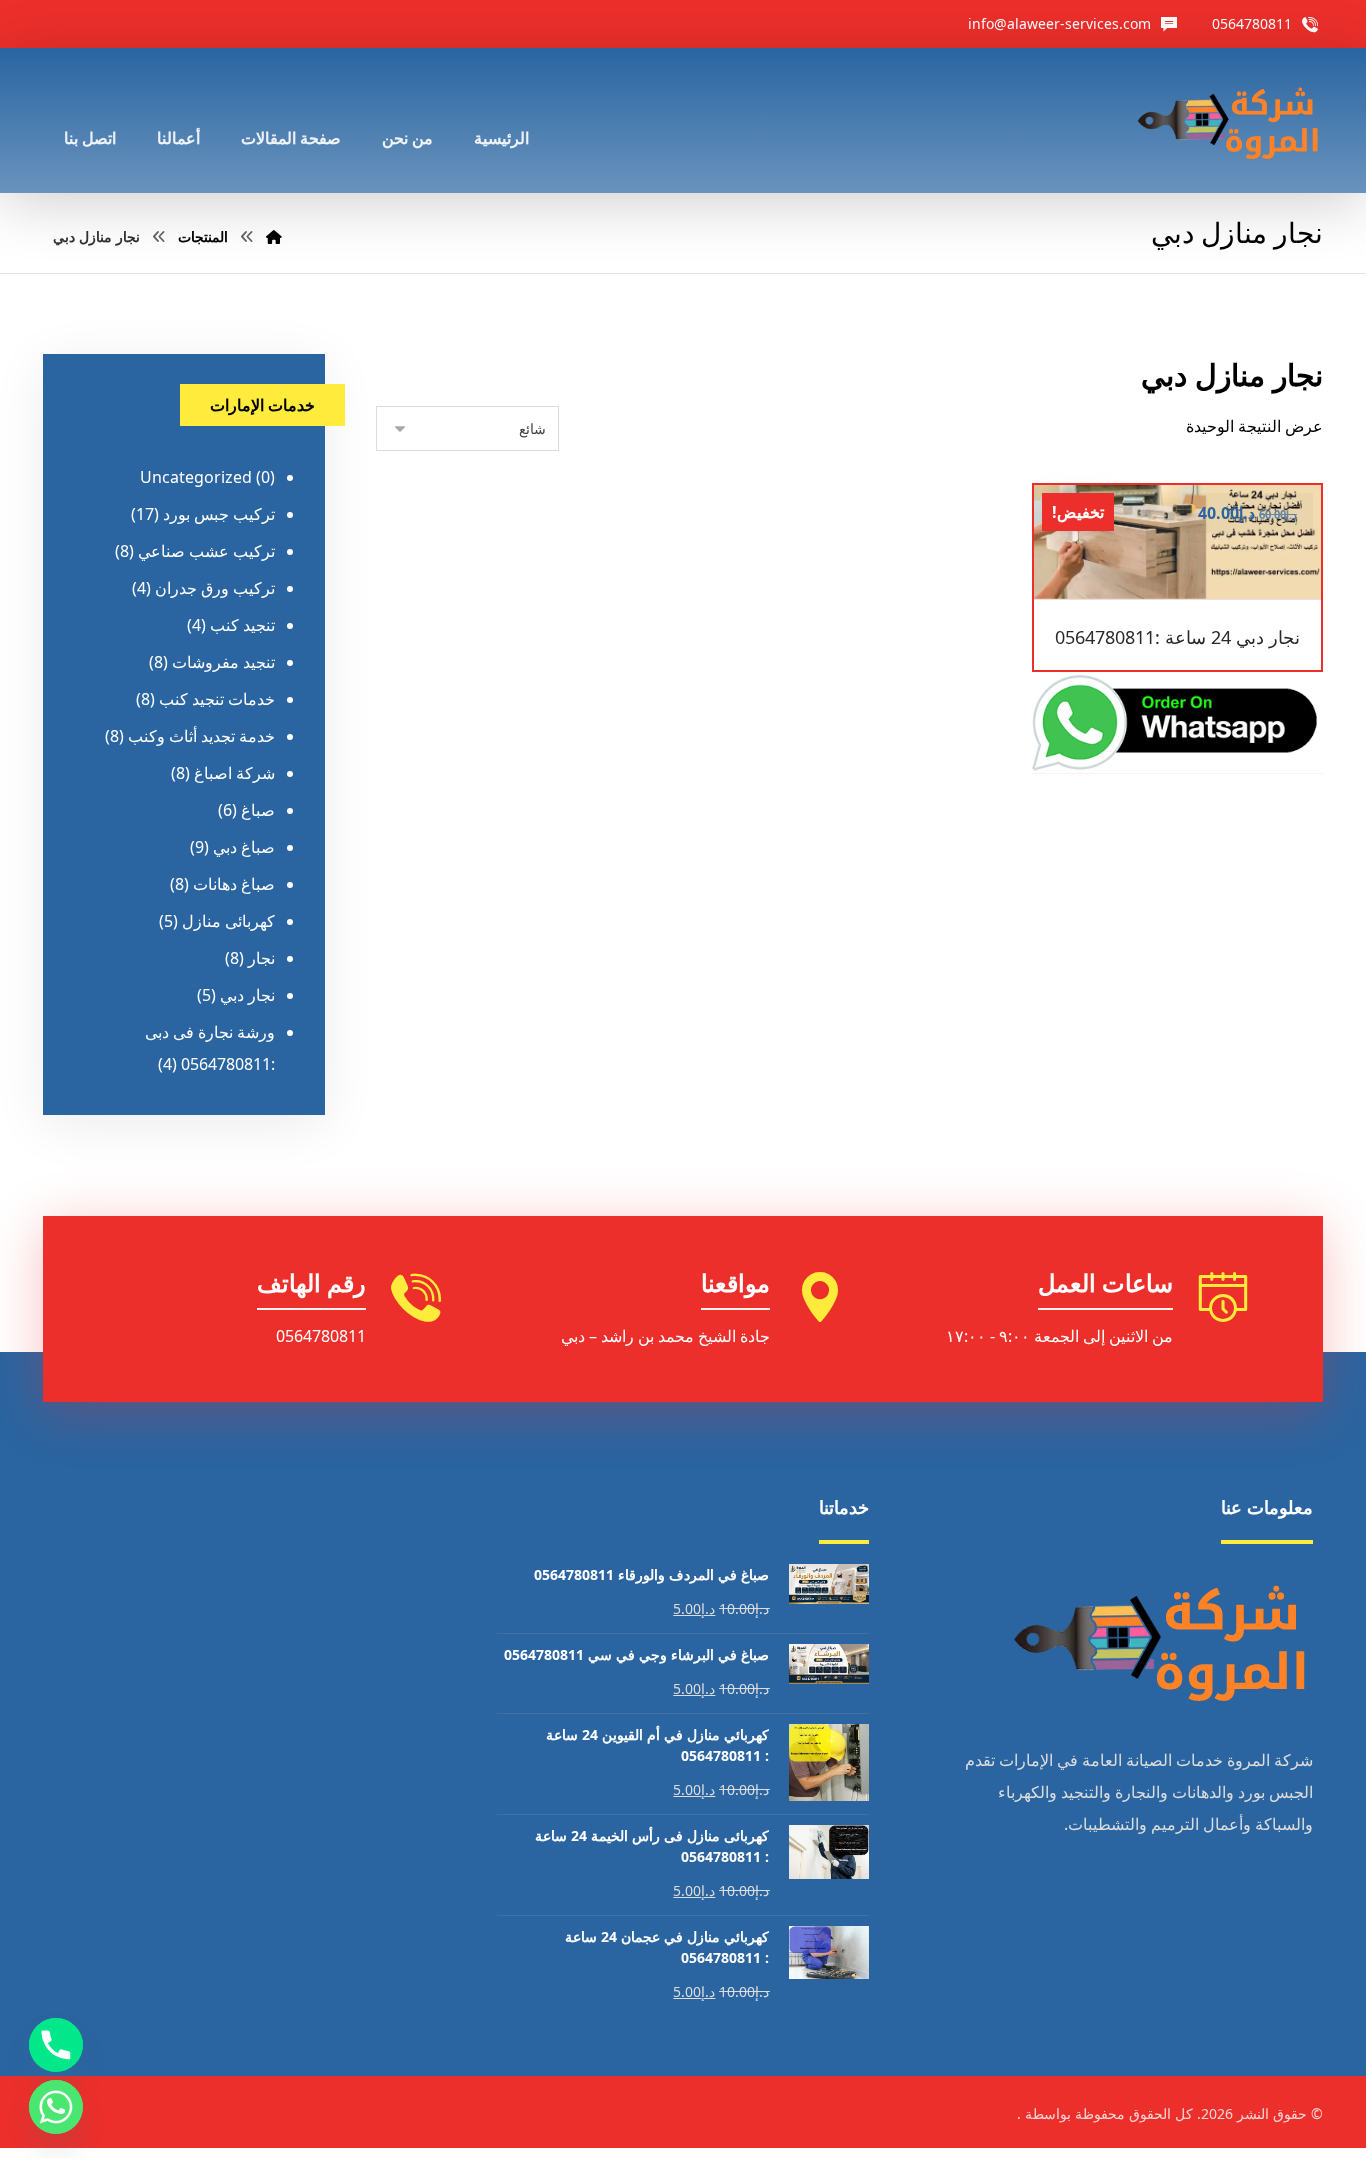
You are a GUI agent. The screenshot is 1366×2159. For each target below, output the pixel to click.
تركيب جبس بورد (219, 514)
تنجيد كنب (242, 625)
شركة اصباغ (234, 773)
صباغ (258, 810)
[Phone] (56, 2045)
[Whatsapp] (56, 2107)
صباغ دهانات (234, 884)
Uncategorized (196, 477)
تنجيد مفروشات (223, 662)
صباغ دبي (244, 847)
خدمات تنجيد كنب (217, 699)
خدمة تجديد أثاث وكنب (201, 736)
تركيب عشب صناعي (206, 551)
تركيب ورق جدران (215, 588)
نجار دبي (247, 995)
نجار (261, 958)
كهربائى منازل (228, 921)
